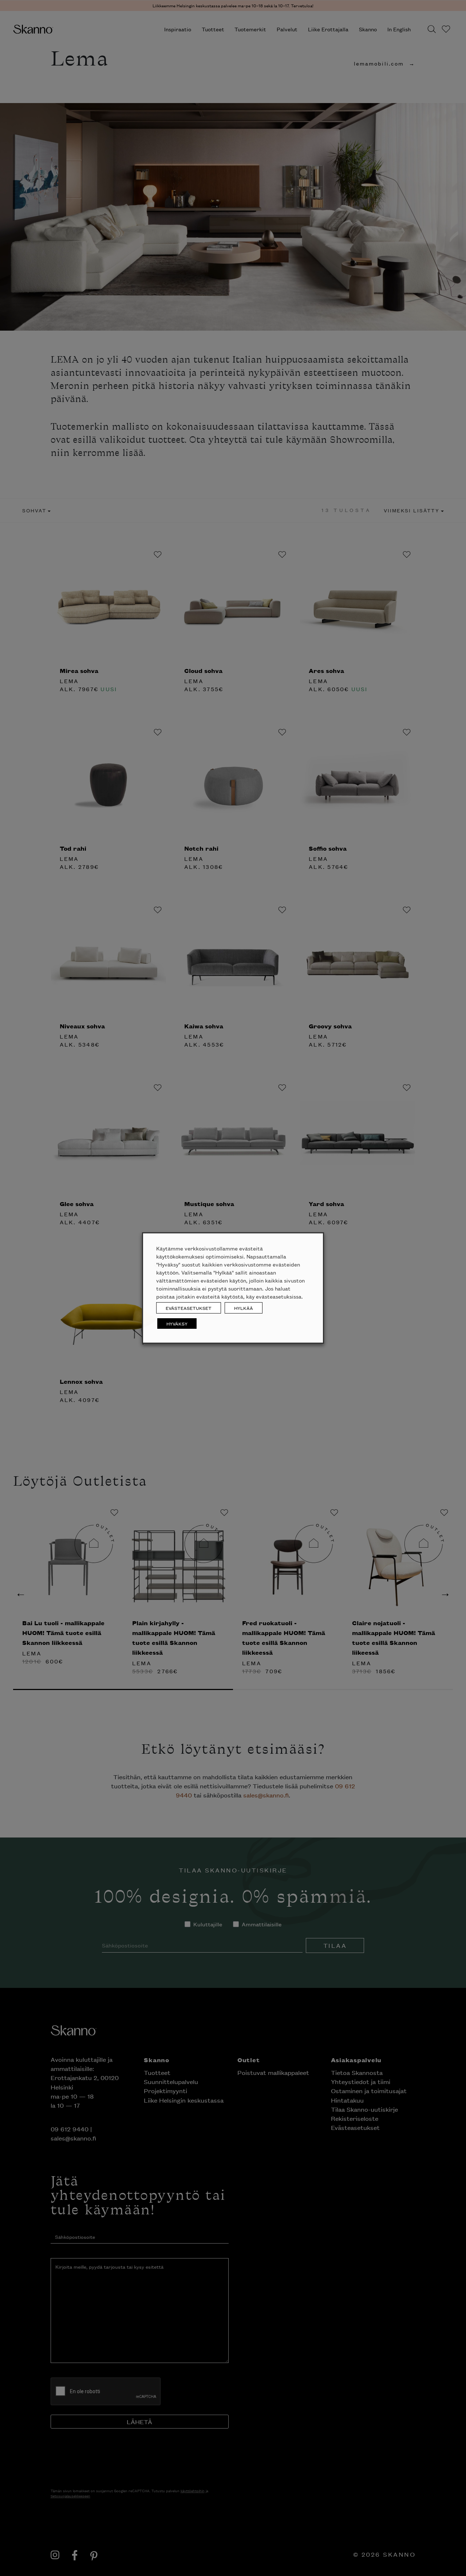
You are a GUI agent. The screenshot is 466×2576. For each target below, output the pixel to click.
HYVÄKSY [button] (177, 1324)
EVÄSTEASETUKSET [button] (189, 1308)
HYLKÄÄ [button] (244, 1308)
